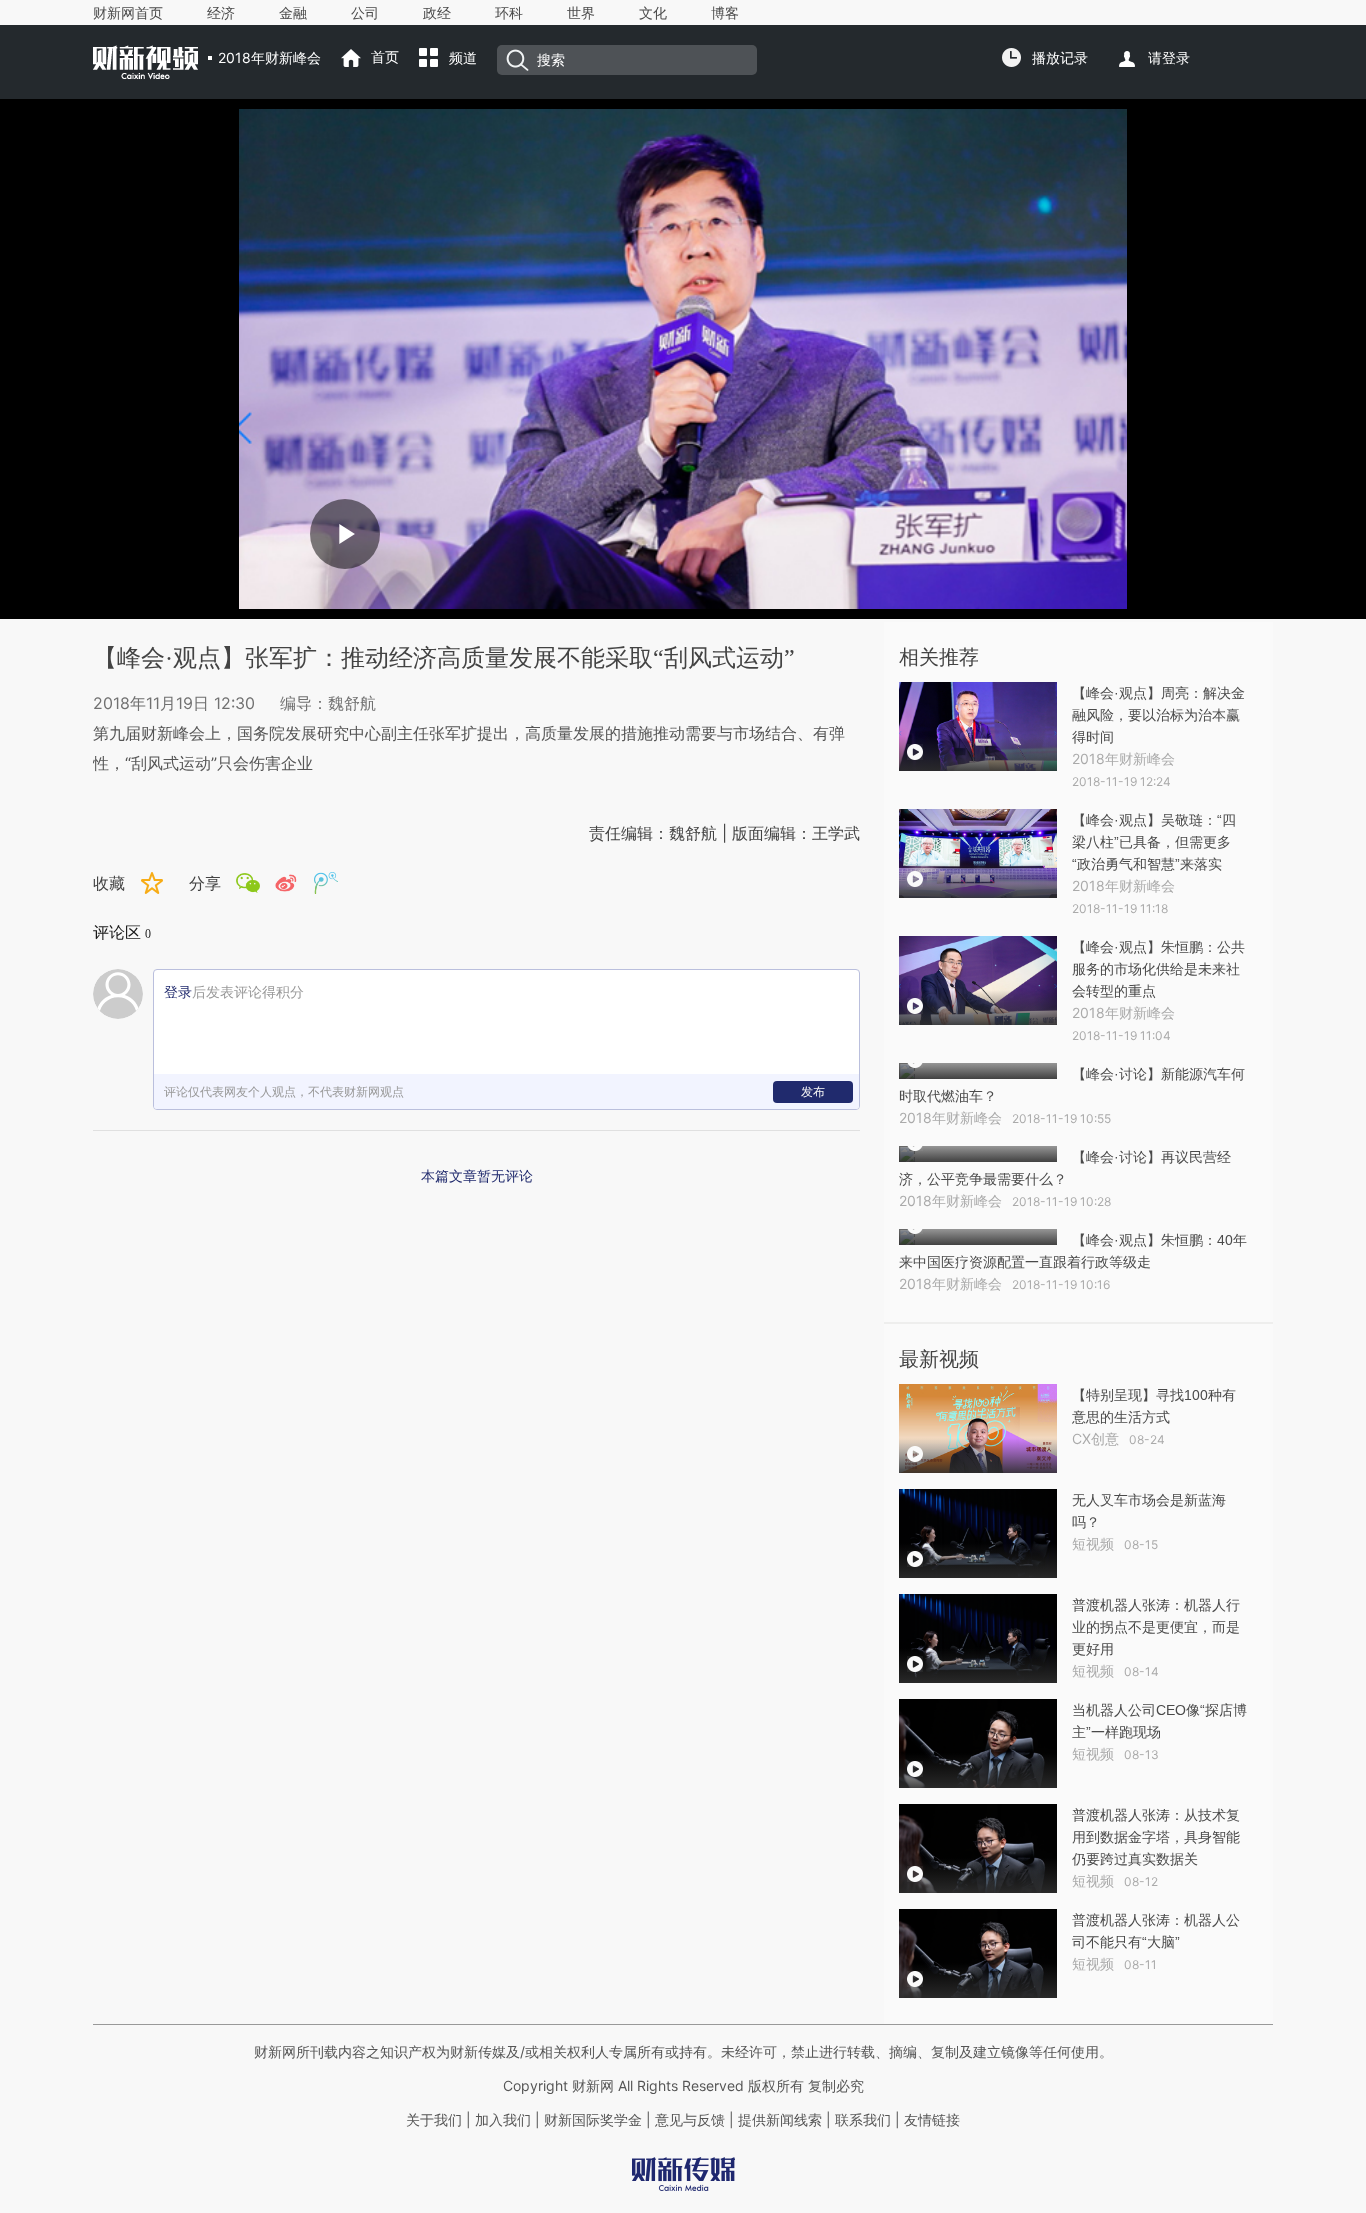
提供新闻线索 (780, 2120)
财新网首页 (128, 13)
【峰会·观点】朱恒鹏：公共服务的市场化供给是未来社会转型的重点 (1158, 969)
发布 (813, 1091)
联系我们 (863, 2120)
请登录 (1169, 58)
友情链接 (932, 2120)
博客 (725, 13)
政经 (437, 13)
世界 (581, 13)
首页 (385, 57)
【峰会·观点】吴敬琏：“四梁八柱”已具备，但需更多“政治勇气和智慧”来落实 (1154, 842)
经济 (221, 13)
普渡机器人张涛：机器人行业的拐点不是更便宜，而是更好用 (1156, 1627)
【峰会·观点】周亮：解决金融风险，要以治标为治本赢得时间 (1158, 715)
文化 (653, 13)
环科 (509, 13)
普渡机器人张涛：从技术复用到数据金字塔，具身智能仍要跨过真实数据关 (1156, 1837)
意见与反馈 (690, 2120)
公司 (365, 13)
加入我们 (503, 2120)
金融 (293, 13)
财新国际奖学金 (591, 2120)
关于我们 (434, 2120)
